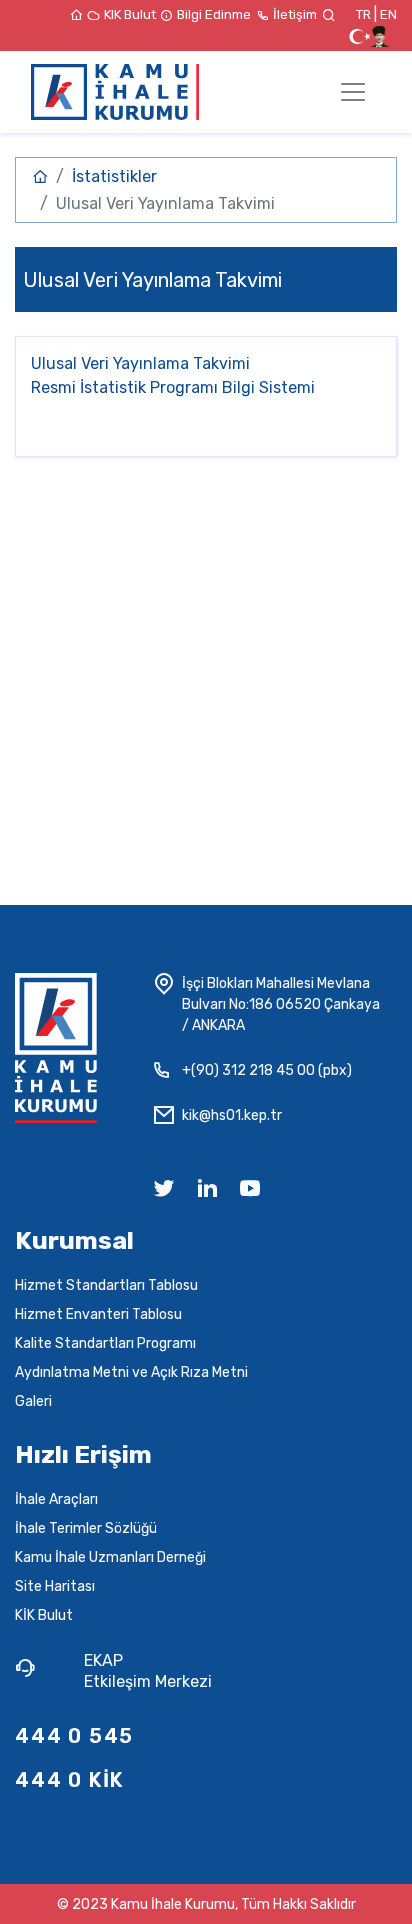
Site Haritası (55, 1586)
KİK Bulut (44, 1615)
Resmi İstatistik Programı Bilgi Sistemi (173, 387)
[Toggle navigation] (353, 92)
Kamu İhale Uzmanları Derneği (110, 1557)
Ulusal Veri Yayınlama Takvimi (140, 363)
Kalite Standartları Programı (105, 1343)
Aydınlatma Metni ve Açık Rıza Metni (131, 1372)
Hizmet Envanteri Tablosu (98, 1314)
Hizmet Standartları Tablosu (106, 1285)
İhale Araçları (56, 1499)
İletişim (296, 14)
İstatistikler (114, 176)
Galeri (33, 1401)
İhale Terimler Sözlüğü (86, 1528)
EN (388, 14)
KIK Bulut (131, 14)
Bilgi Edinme (215, 14)
